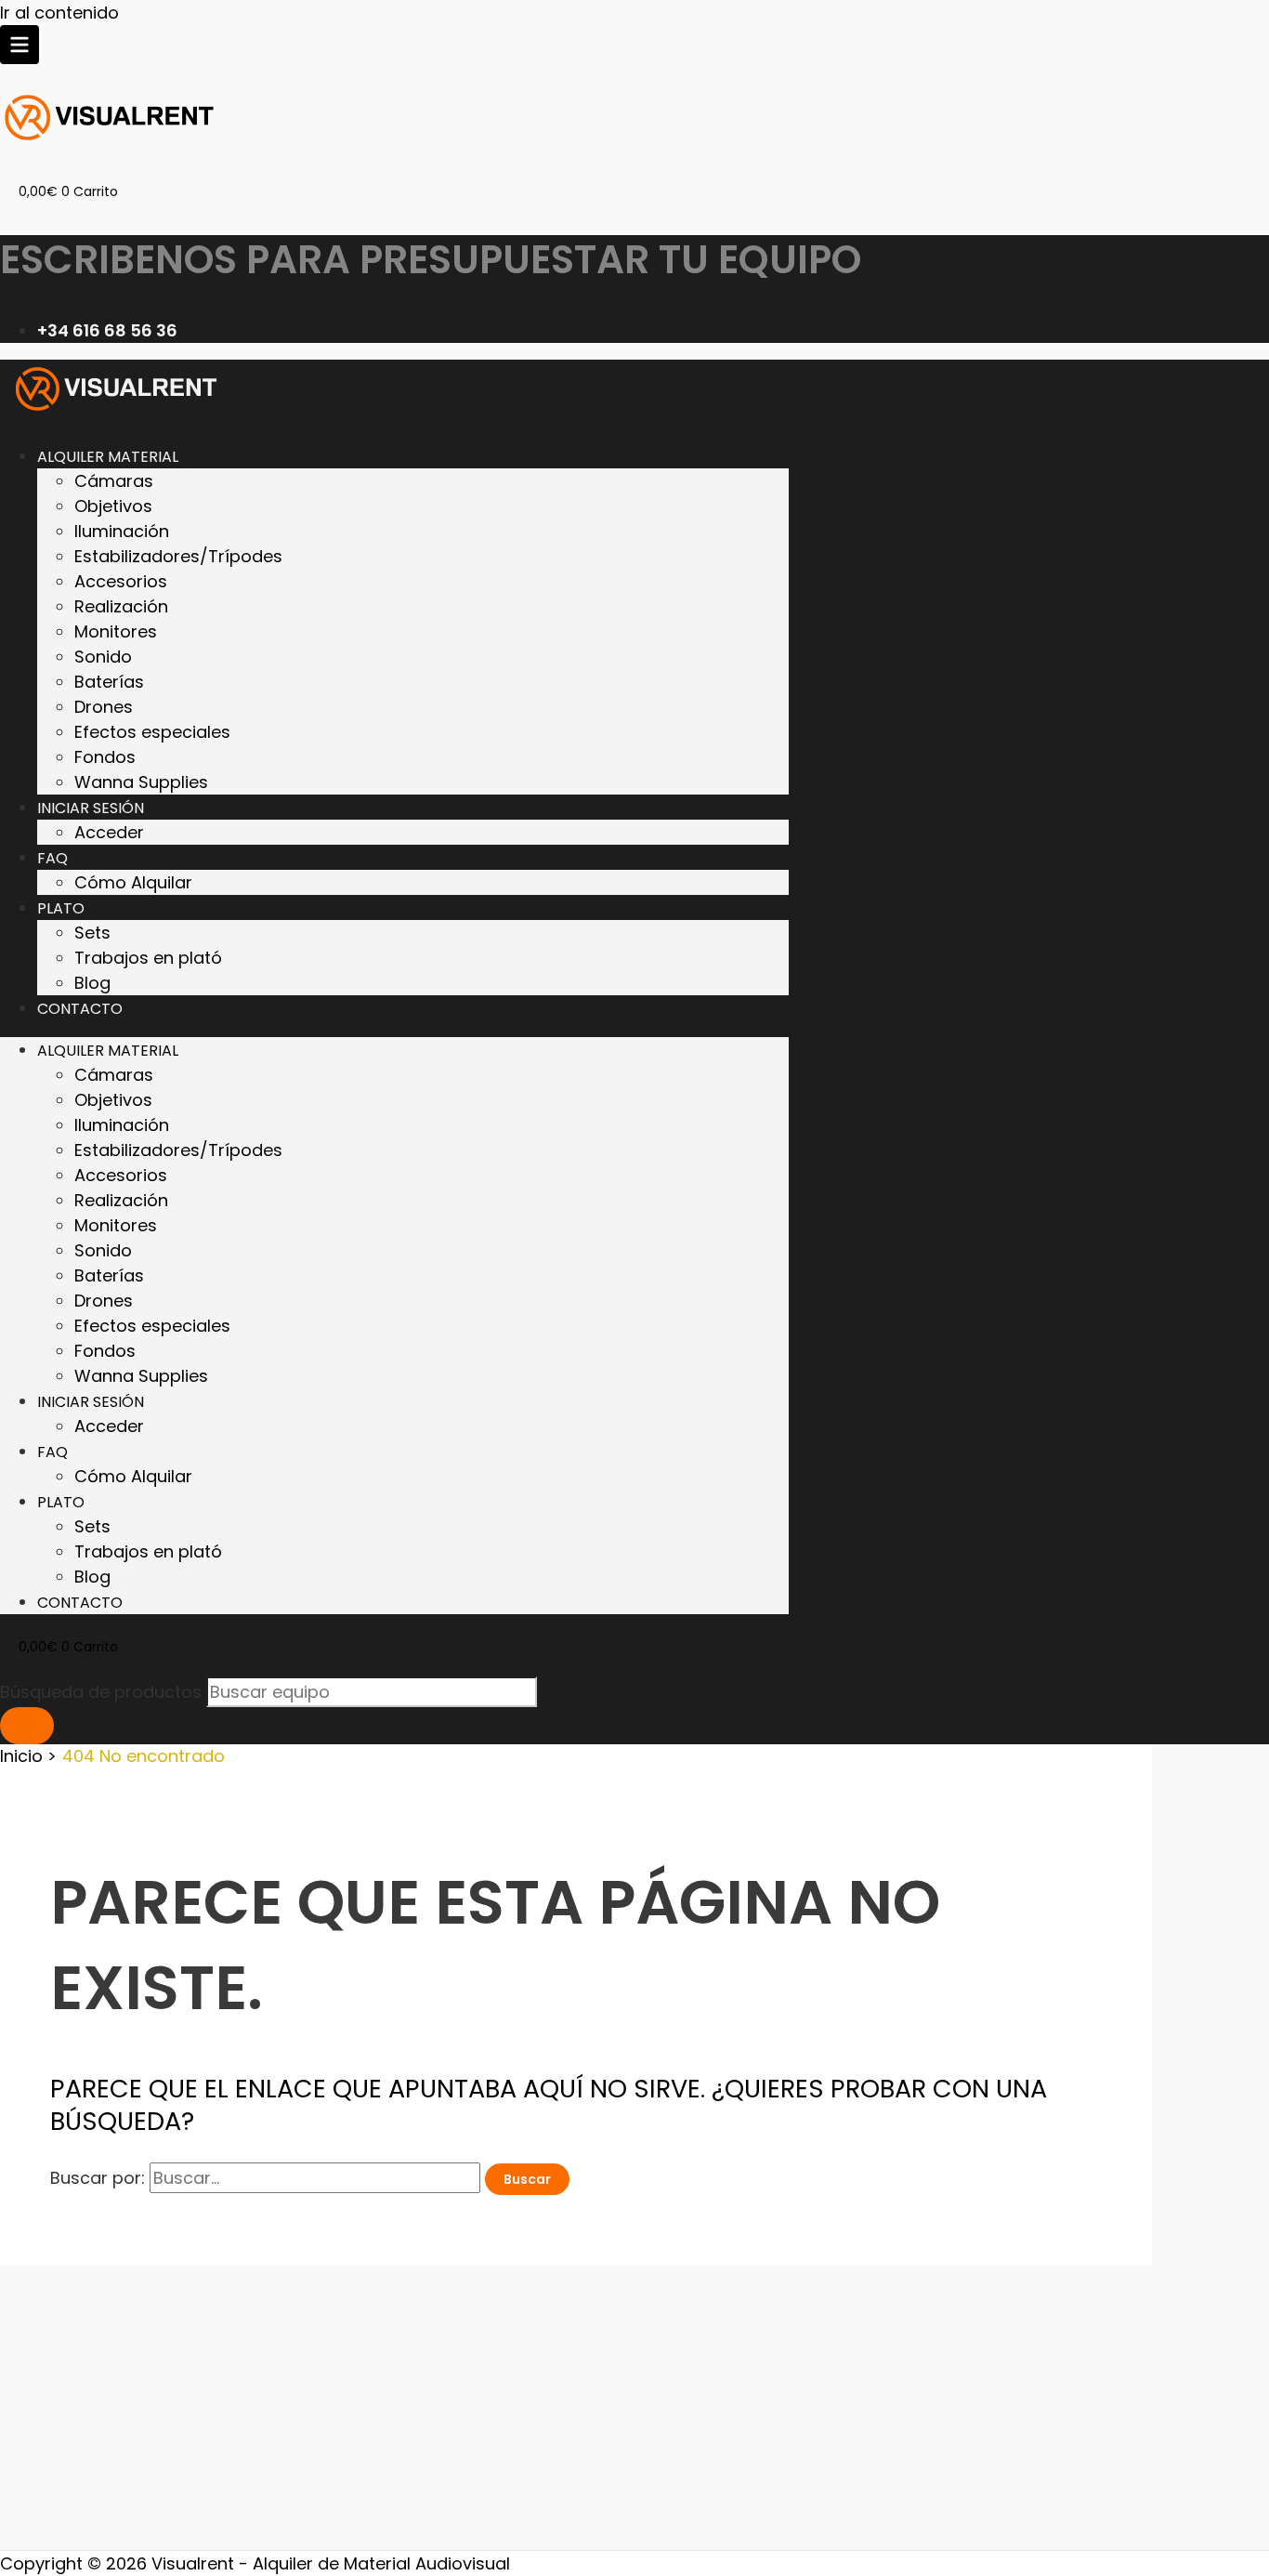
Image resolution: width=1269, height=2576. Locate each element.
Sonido (103, 657)
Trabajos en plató (148, 958)
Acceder (109, 832)
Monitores (116, 631)
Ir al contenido (59, 13)
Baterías (109, 682)
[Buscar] (27, 1726)
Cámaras (114, 481)
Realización (121, 606)
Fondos (105, 757)
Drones (104, 707)
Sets (92, 933)
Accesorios (121, 581)
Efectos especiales (152, 732)
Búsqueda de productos (103, 1692)
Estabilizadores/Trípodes (178, 556)
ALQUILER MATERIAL (108, 457)
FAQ (52, 858)
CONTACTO (80, 1009)
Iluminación (122, 531)
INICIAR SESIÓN (91, 808)
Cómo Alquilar (133, 882)
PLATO (61, 908)
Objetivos (113, 506)
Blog (92, 983)
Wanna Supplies (141, 782)
